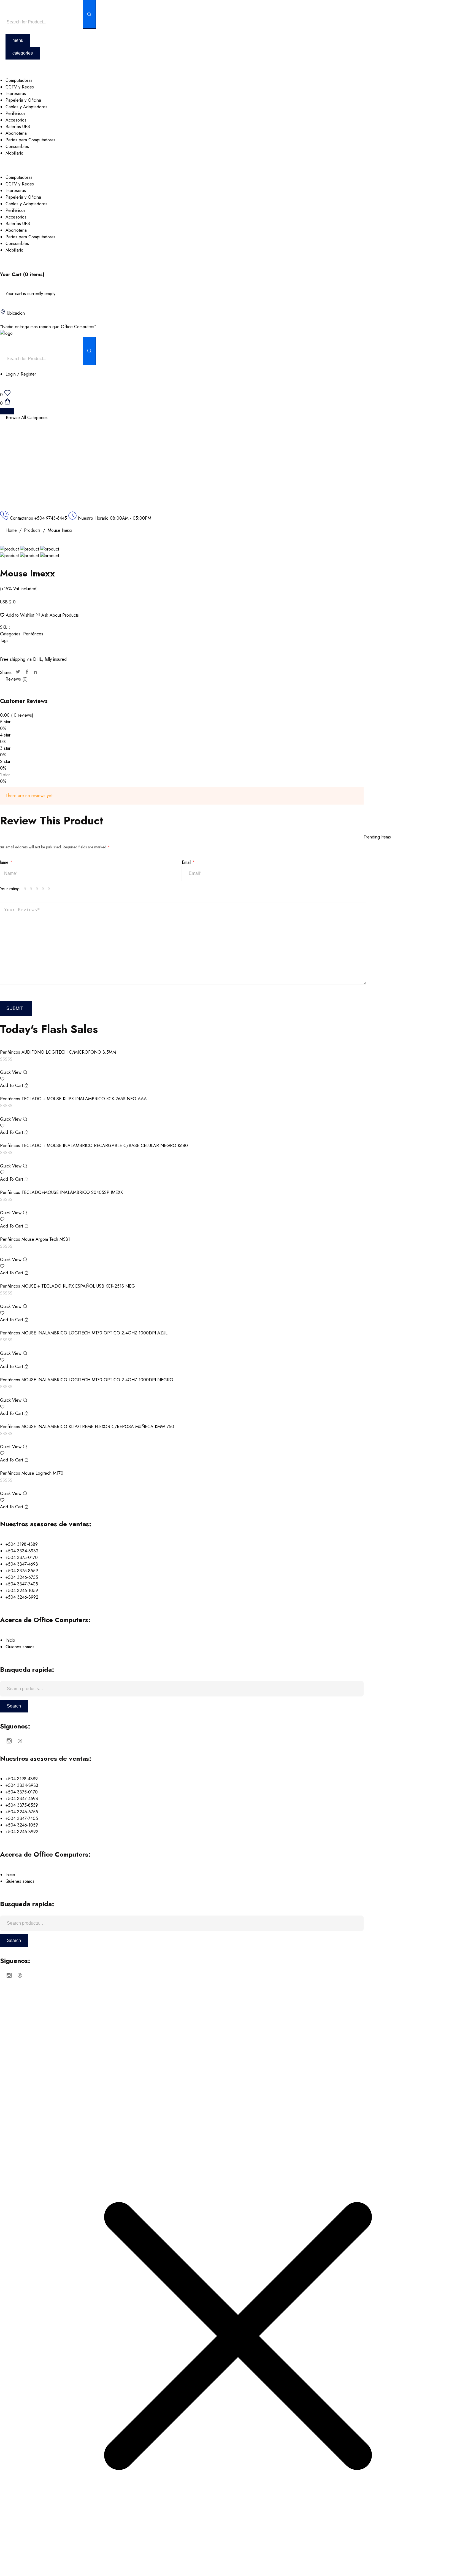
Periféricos (33, 634)
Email (188, 862)
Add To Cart (12, 1085)
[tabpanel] (238, 117)
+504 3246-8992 (22, 1597)
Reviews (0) (17, 679)
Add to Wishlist (20, 615)
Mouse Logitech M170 (42, 1473)
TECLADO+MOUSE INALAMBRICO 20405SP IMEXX (72, 1192)
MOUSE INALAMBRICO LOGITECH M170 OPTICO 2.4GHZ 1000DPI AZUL (94, 1333)
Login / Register (21, 374)
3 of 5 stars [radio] (38, 889)
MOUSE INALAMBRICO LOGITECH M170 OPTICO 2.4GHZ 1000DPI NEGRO (97, 1380)
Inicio (10, 1640)
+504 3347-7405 (22, 1584)
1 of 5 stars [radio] (26, 889)
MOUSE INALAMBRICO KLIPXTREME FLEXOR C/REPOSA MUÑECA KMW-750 (98, 1427)
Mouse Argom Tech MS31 (46, 1239)
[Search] (89, 14)
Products (32, 530)
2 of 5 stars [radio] (32, 889)
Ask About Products (59, 615)
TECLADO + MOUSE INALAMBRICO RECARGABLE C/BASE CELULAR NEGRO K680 (105, 1146)
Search (14, 1706)
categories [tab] (23, 53)
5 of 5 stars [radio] (50, 889)
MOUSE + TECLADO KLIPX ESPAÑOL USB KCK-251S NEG (78, 1286)
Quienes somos (20, 1647)
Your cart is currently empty (30, 294)
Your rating (10, 889)
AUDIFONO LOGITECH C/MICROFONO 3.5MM (69, 1052)
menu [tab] (18, 40)
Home (11, 530)
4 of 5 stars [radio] (44, 889)
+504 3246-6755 (22, 1577)
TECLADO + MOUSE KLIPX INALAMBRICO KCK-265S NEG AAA (84, 1099)
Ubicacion (16, 313)
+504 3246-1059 (22, 1591)
